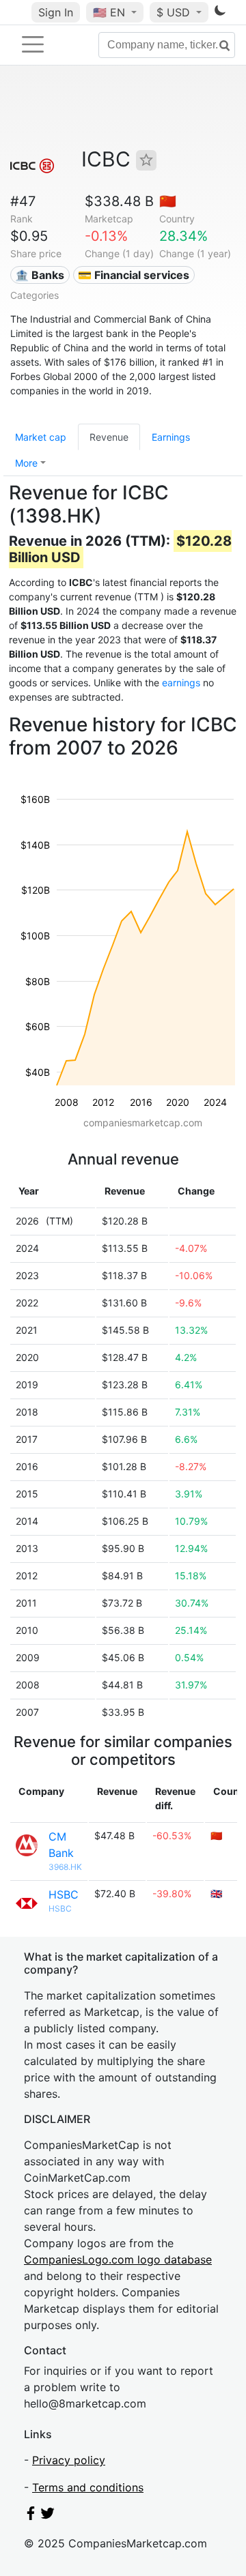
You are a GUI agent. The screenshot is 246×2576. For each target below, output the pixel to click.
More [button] (26, 463)
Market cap (41, 437)
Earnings (171, 437)
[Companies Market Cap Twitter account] (48, 2516)
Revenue (109, 437)
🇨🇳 (168, 201)
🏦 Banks (40, 275)
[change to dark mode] (220, 13)
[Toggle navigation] (33, 44)
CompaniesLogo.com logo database (118, 2259)
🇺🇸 (109, 12)
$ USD (175, 12)
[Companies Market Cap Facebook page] (31, 2516)
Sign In (56, 12)
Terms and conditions (88, 2487)
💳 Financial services (134, 275)
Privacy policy (69, 2460)
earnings (181, 683)
